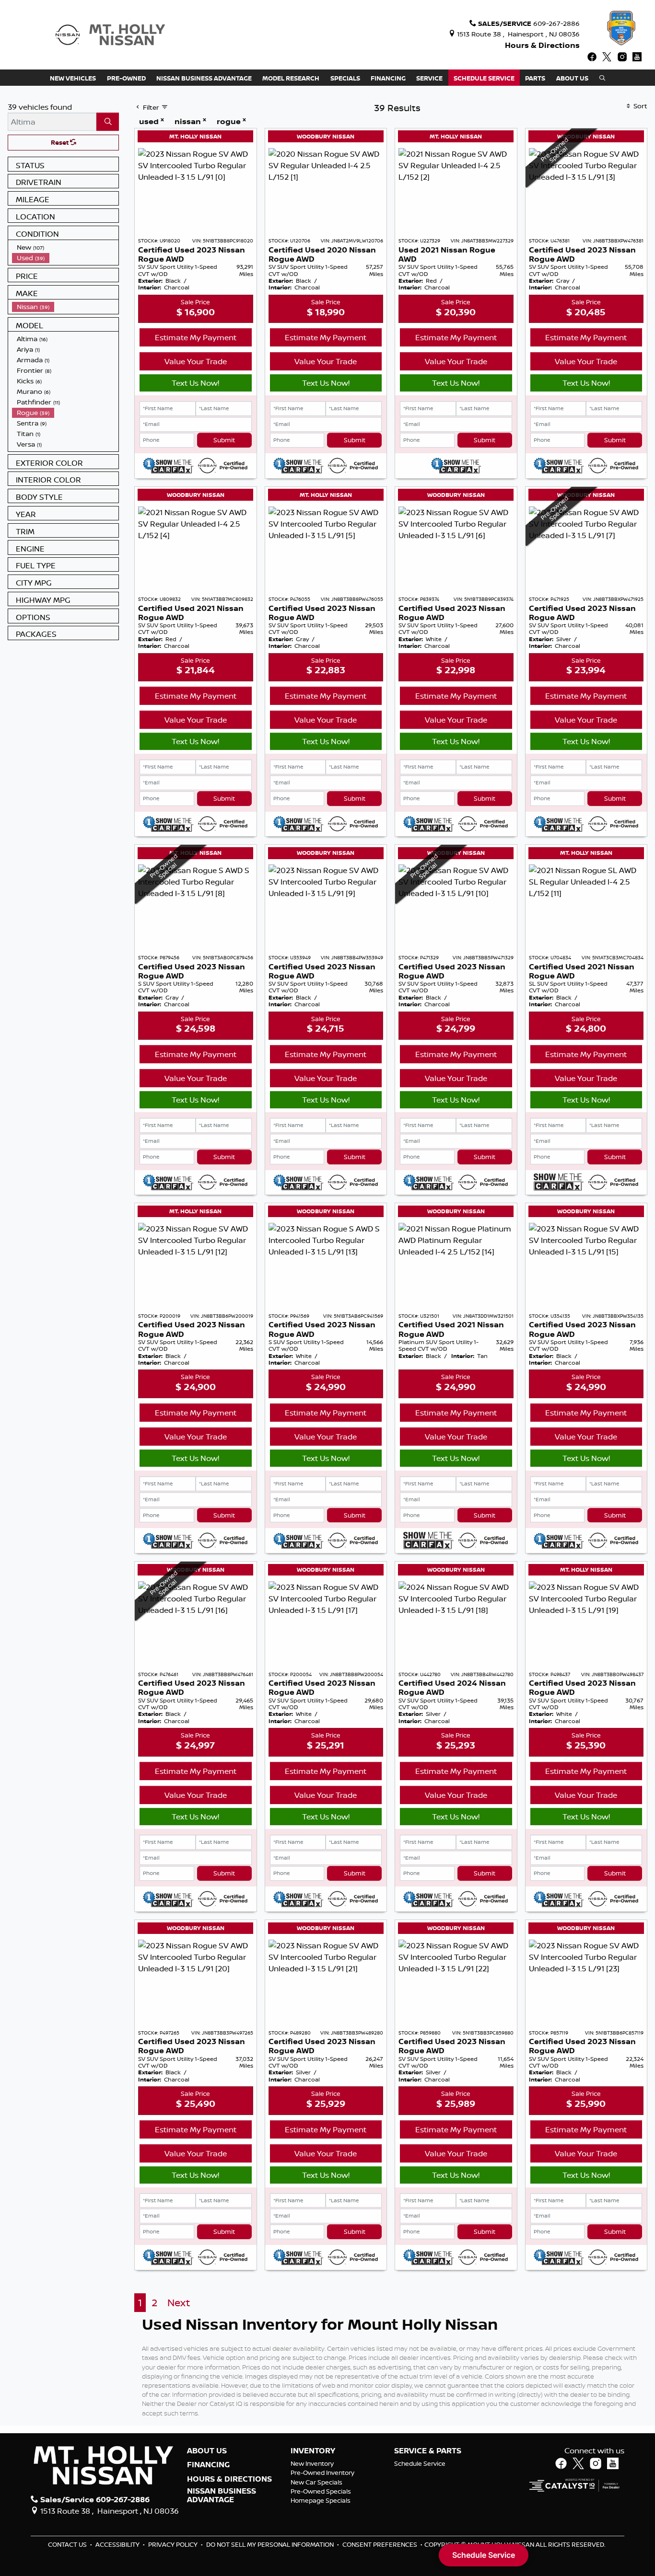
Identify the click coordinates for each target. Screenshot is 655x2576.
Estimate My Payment (196, 337)
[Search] (108, 122)
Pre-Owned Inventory (322, 2472)
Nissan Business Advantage (222, 2495)
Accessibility (118, 2544)
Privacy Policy (174, 2544)
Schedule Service (420, 2463)
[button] (73, 78)
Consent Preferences (380, 2544)
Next (179, 2303)
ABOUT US (207, 2451)
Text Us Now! (195, 383)
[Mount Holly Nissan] (110, 34)
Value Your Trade (196, 361)
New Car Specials (316, 2482)
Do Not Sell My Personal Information (271, 2544)
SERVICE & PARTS (428, 2451)
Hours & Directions (542, 45)
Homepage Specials (321, 2500)
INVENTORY (313, 2451)
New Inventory (312, 2463)
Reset (60, 142)
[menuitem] (65, 247)
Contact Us (68, 2544)
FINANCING (208, 2465)
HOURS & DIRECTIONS (229, 2479)
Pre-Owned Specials (321, 2491)
